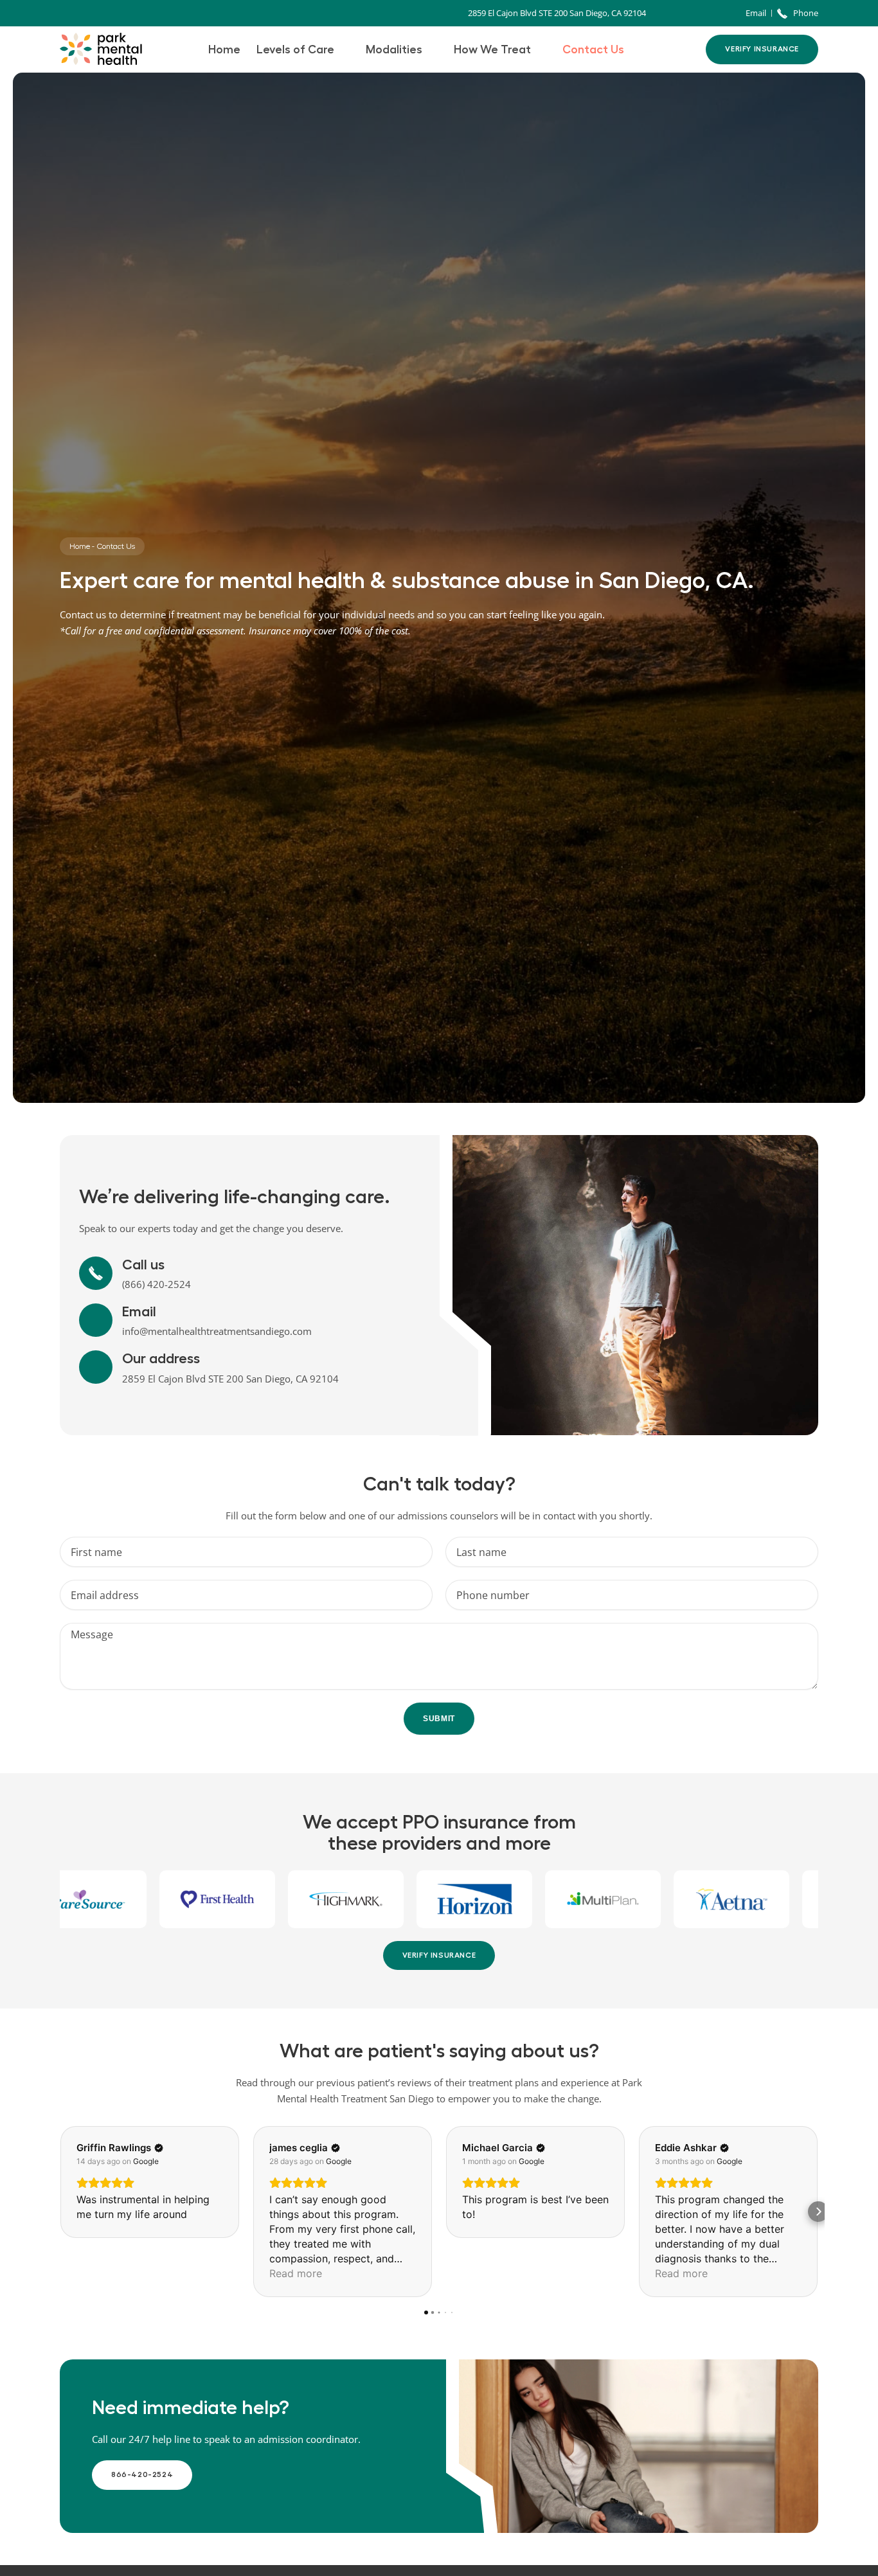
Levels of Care (295, 49)
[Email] (96, 1320)
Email (139, 1312)
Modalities (394, 49)
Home (224, 49)
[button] (60, 2212)
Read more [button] (296, 2273)
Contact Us (593, 49)
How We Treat (492, 49)
